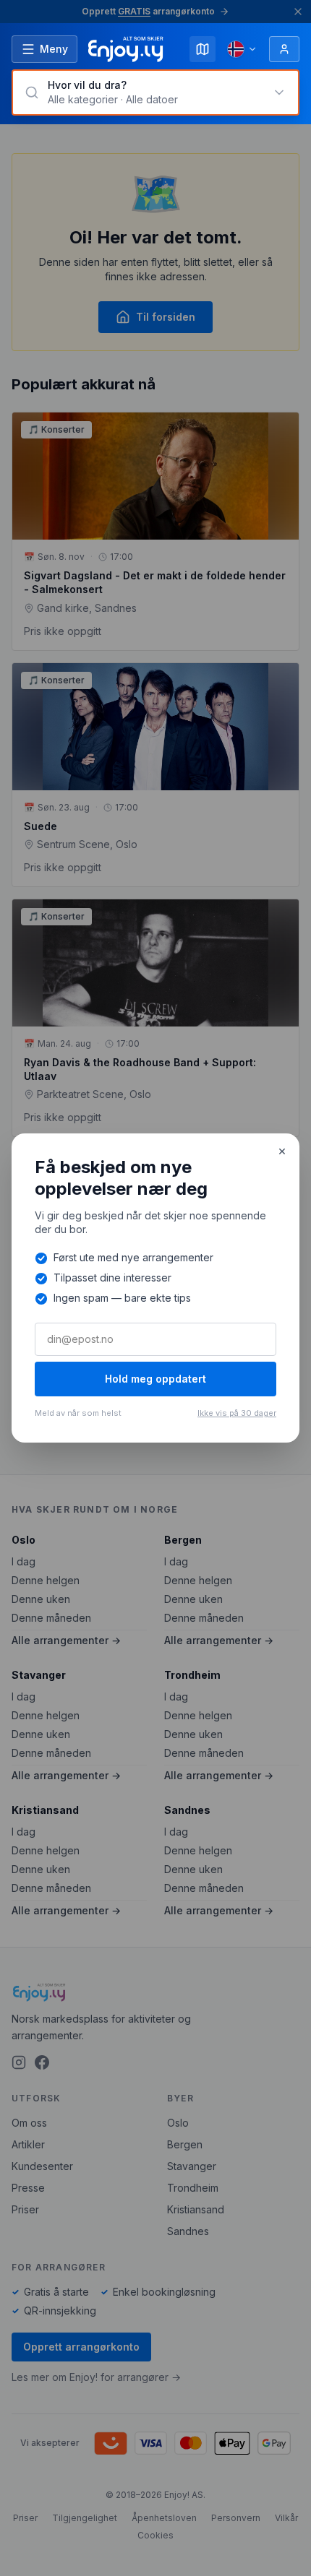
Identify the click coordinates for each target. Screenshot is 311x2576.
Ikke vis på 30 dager (237, 1413)
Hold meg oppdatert (155, 1379)
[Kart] (203, 49)
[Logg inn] (284, 49)
